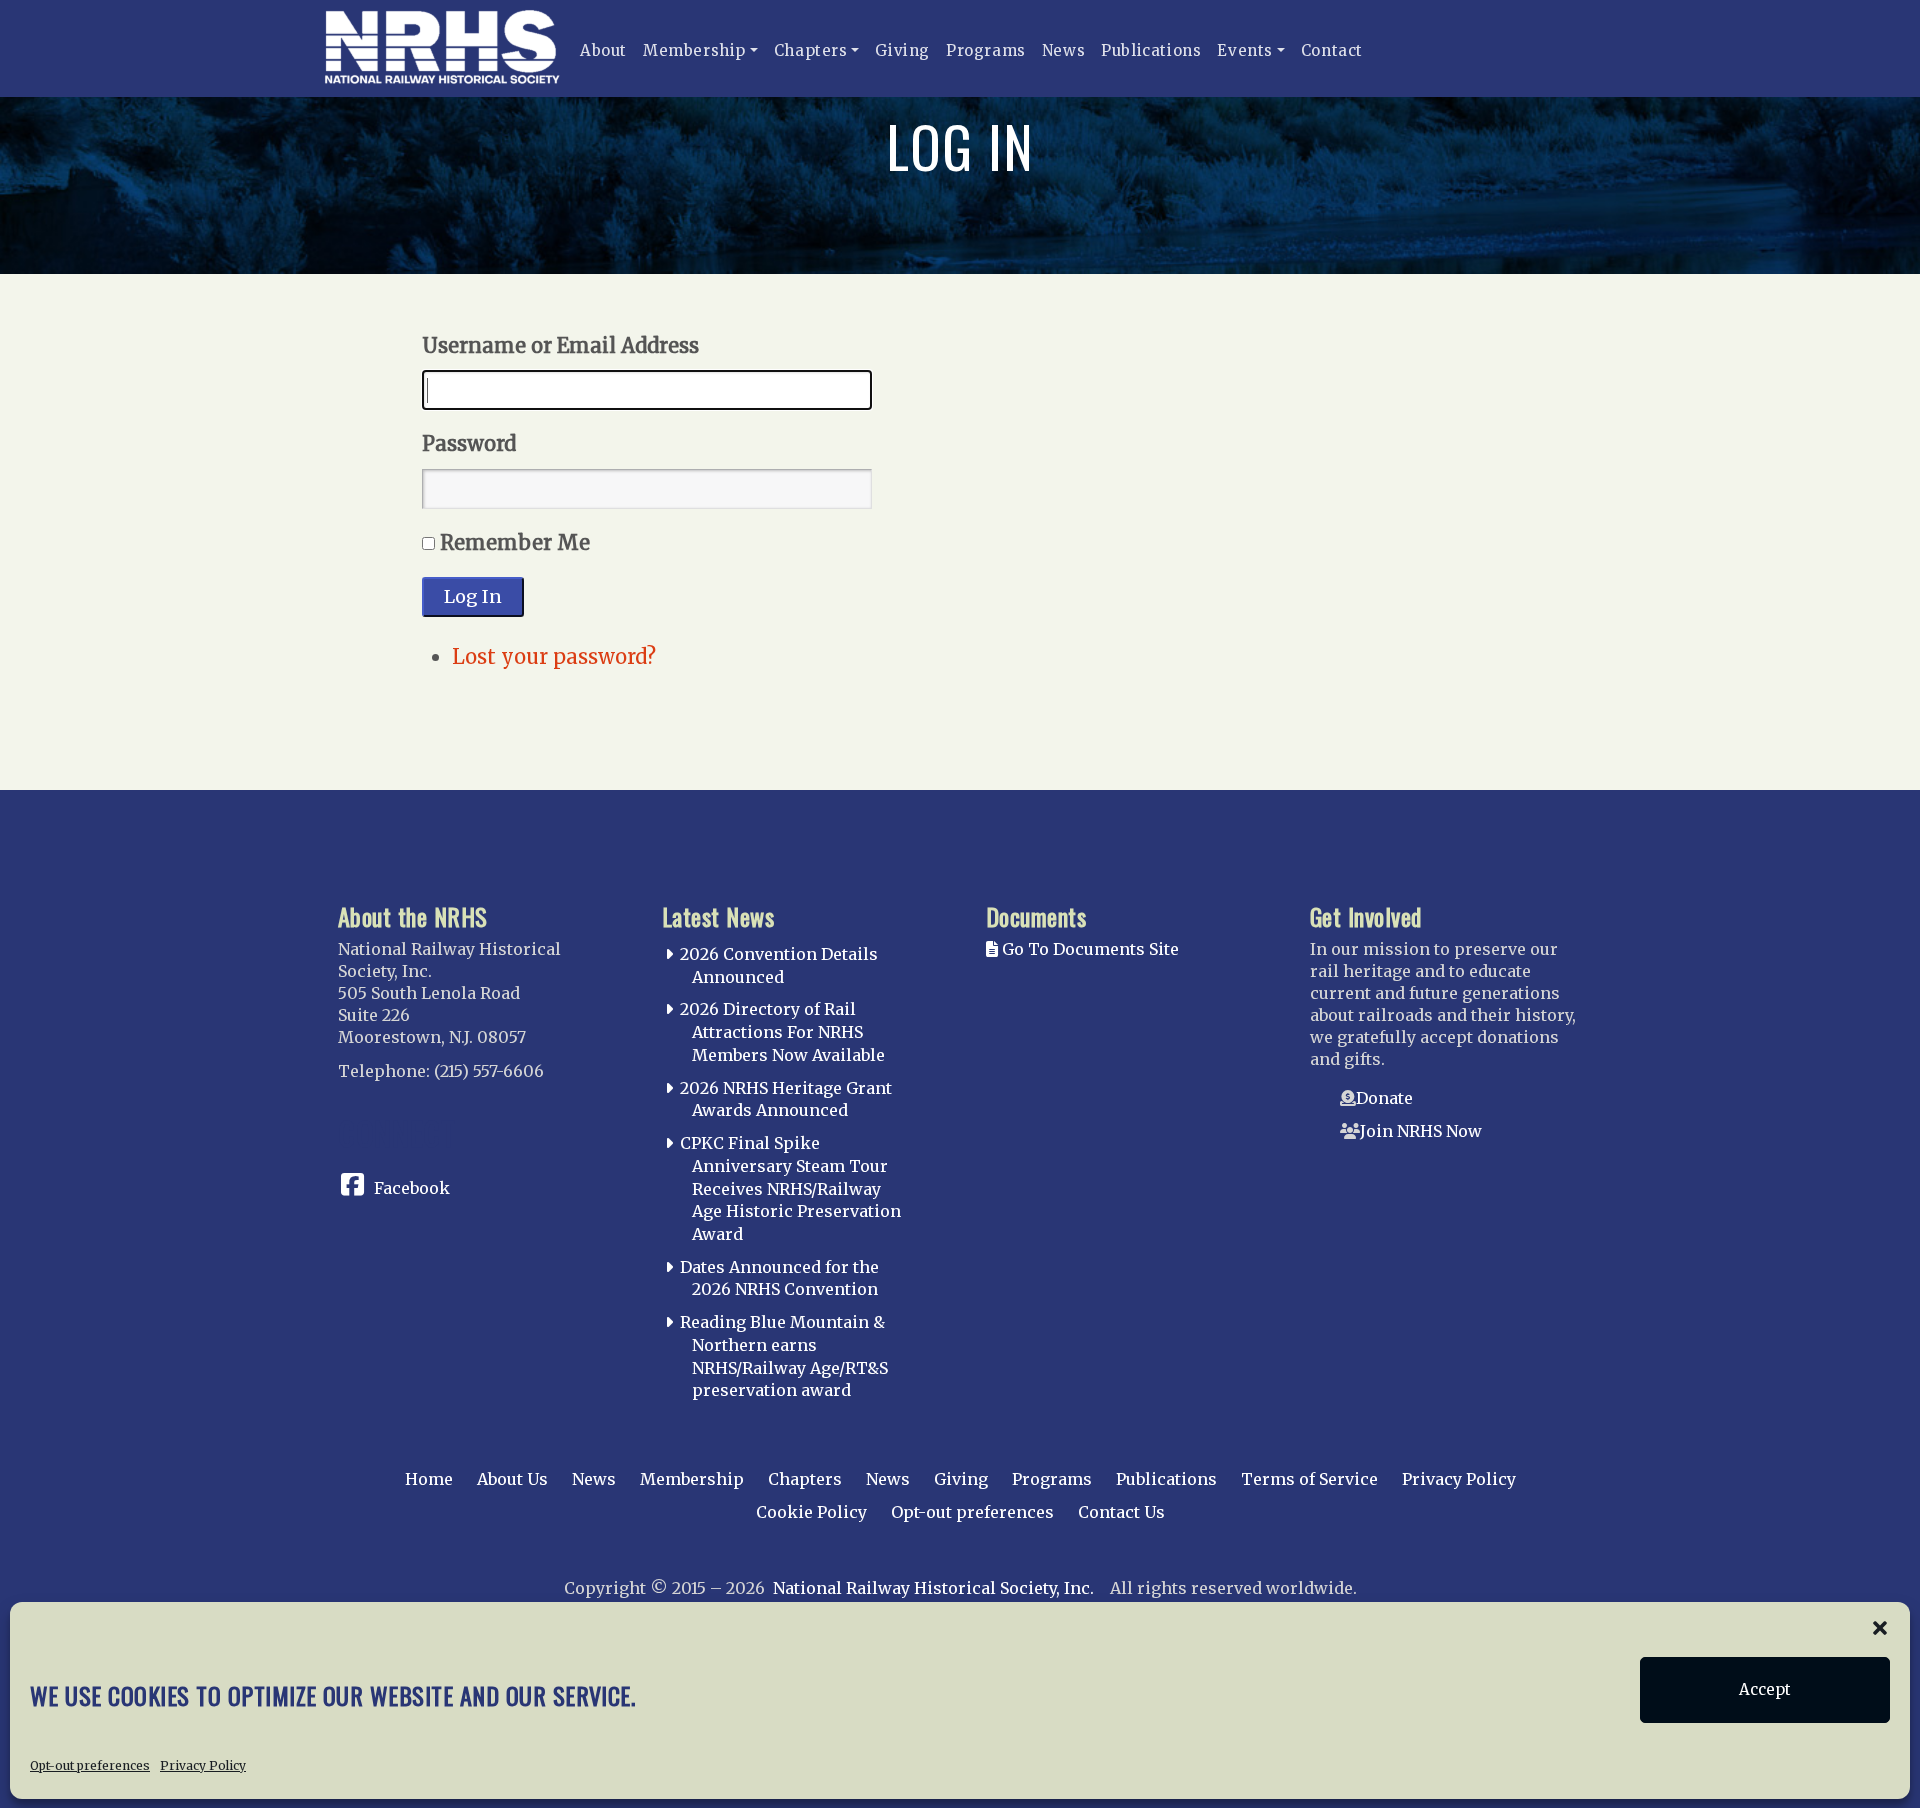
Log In (473, 596)
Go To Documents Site (1088, 949)
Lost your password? (554, 656)
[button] (1880, 1627)
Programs (986, 50)
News (1063, 50)
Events (1245, 50)
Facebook (412, 1188)
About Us (512, 1479)
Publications (1151, 50)
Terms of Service (1309, 1479)
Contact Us (1121, 1512)
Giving (902, 50)
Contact (1332, 50)
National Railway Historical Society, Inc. (933, 1588)
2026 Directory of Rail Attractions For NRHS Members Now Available (782, 1032)
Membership (694, 50)
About (603, 50)
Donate (1384, 1098)
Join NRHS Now (1421, 1131)
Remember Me (515, 542)
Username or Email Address (560, 345)
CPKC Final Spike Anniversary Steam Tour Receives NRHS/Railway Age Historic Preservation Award (790, 1188)
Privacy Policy (203, 1764)
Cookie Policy (811, 1512)
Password (469, 443)
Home (429, 1479)
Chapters (811, 50)
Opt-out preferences (90, 1764)
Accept (1765, 1689)
